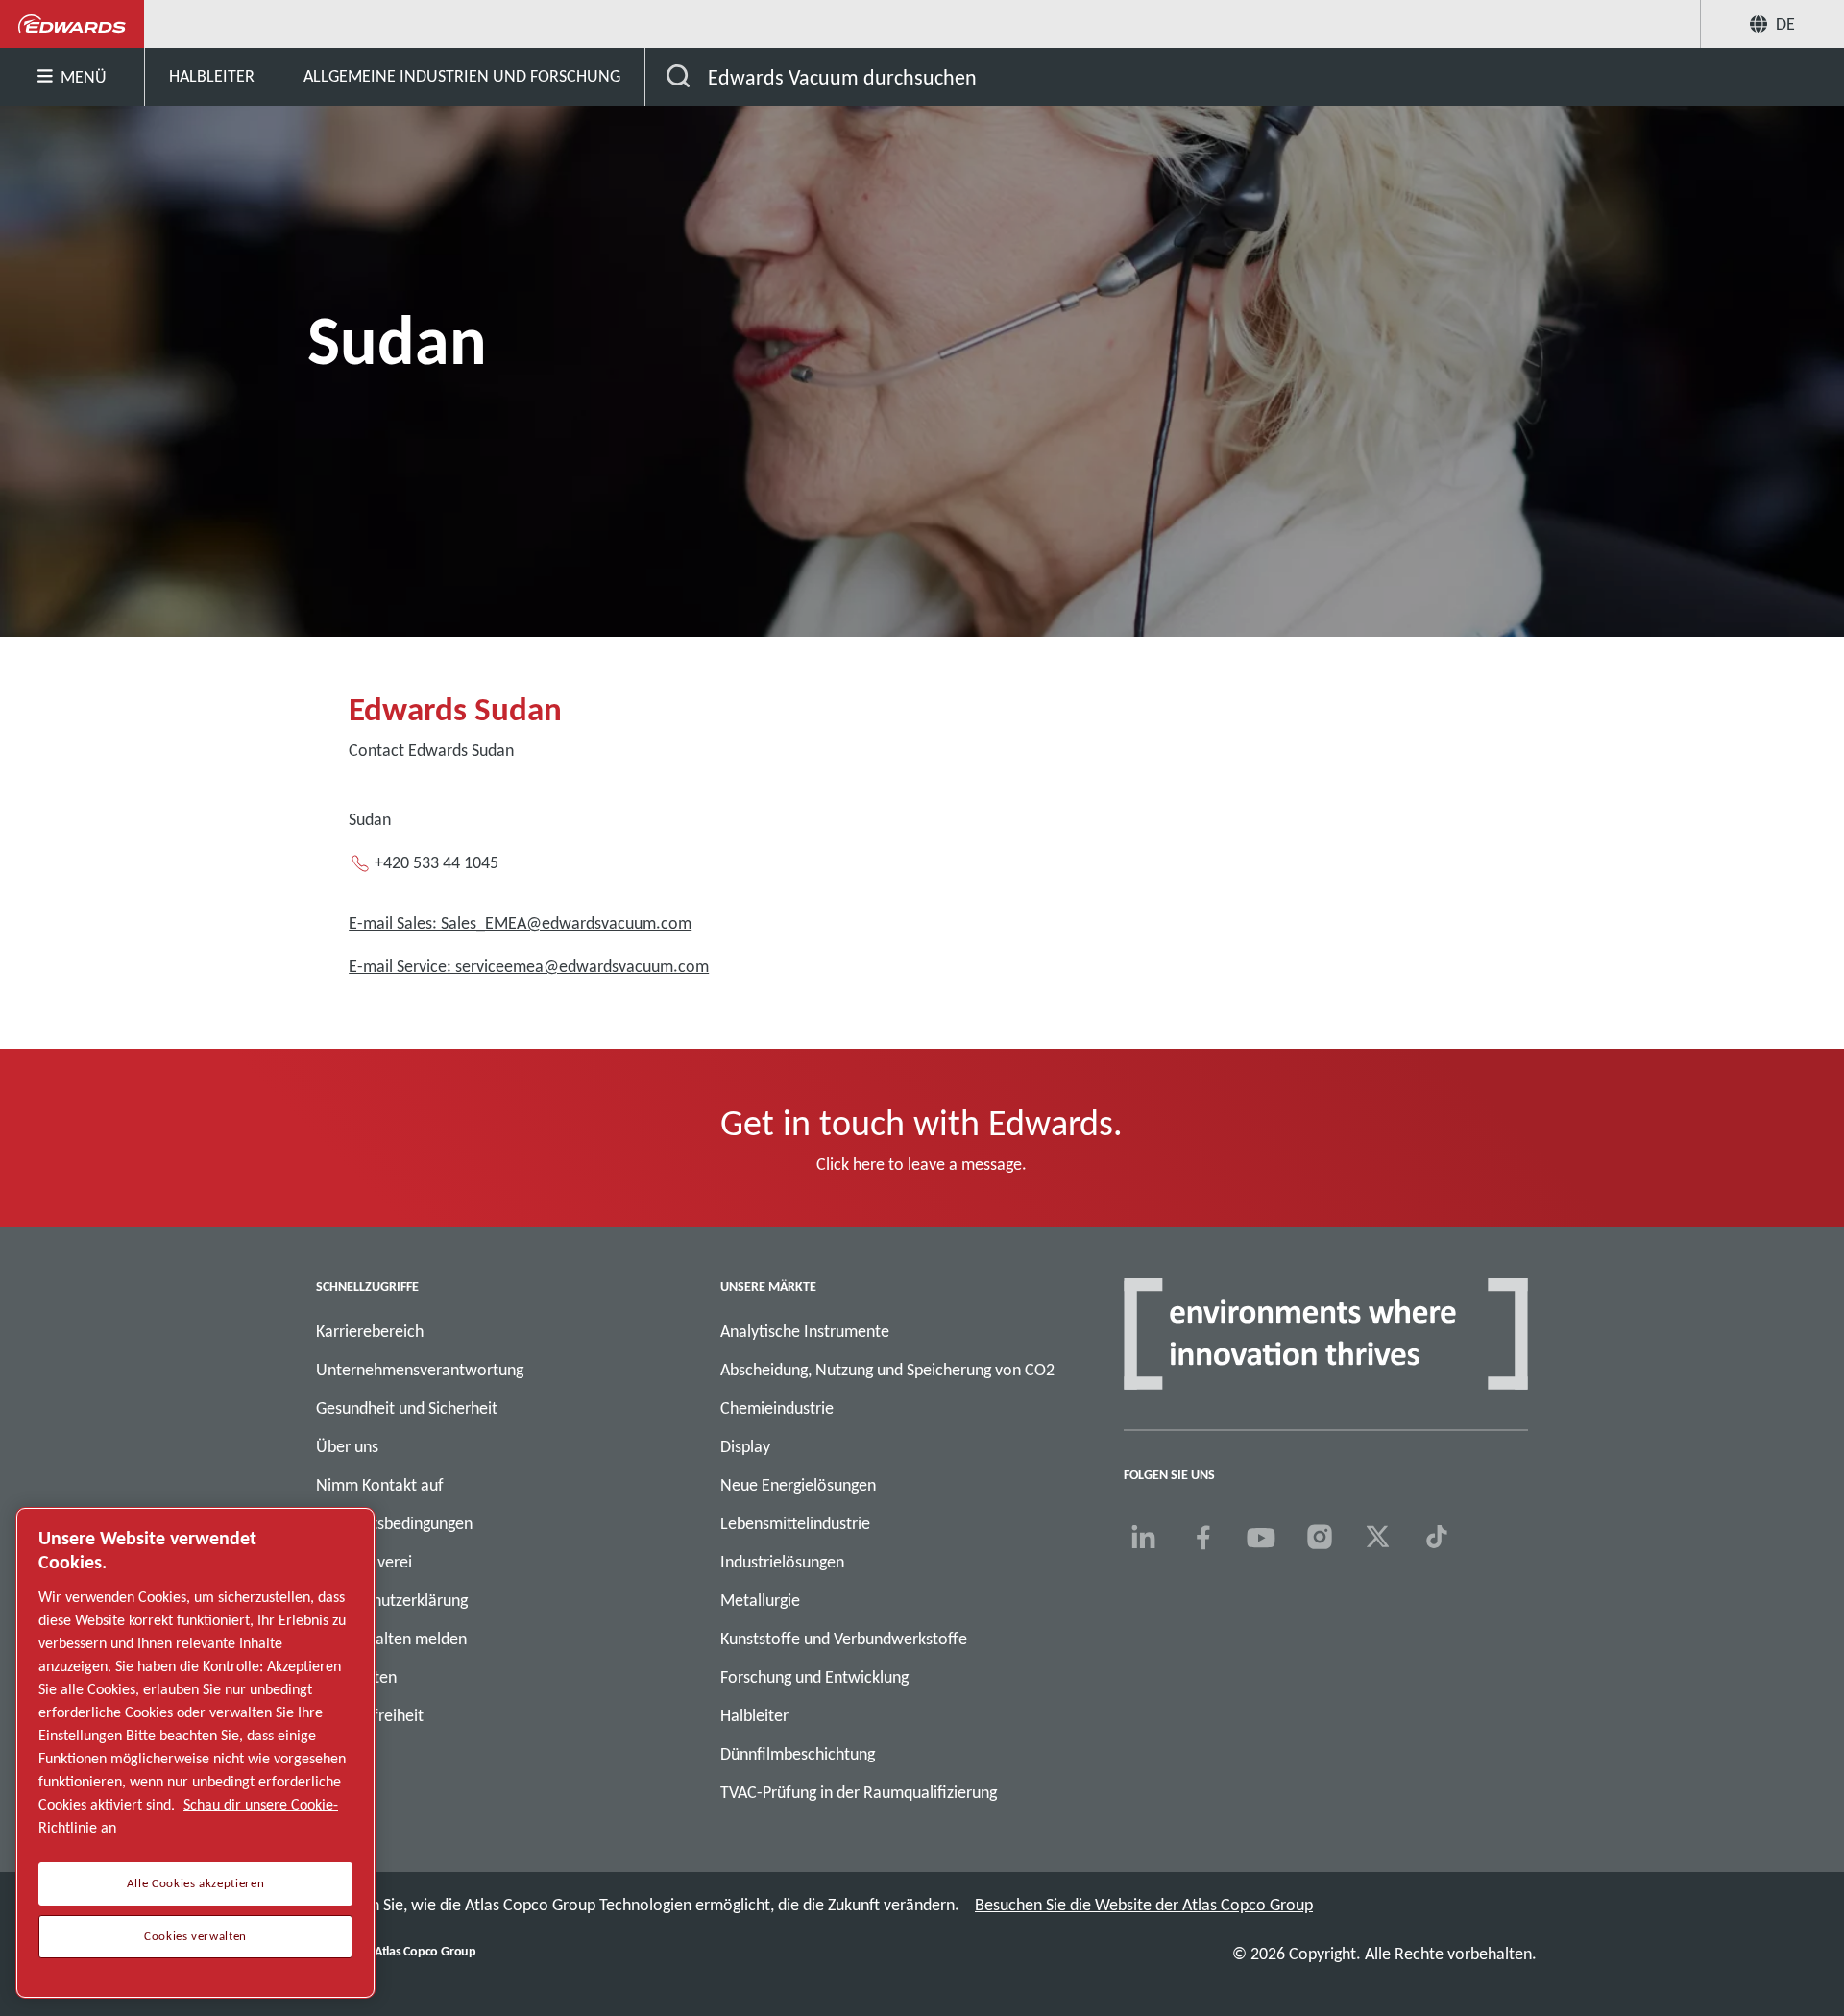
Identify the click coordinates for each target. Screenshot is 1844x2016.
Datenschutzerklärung (392, 1600)
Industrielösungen (782, 1562)
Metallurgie (760, 1600)
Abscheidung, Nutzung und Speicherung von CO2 (887, 1370)
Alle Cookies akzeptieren (196, 1883)
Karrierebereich (370, 1331)
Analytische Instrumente (805, 1331)
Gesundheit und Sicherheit (407, 1408)
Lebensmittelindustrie (795, 1523)
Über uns (347, 1446)
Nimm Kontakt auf (380, 1485)
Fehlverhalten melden (391, 1639)
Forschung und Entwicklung (814, 1677)
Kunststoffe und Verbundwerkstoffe (844, 1639)
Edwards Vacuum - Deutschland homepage (73, 24)
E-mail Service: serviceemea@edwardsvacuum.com (529, 966)
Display (745, 1446)
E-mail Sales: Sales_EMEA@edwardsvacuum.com (520, 923)
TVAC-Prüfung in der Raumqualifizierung (859, 1792)
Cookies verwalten (195, 1936)
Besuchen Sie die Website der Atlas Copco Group (1144, 1905)
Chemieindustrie (777, 1408)
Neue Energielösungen (798, 1485)
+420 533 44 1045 (437, 862)
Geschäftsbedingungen (394, 1523)
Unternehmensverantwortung (420, 1370)
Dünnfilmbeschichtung (798, 1754)
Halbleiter (754, 1715)
